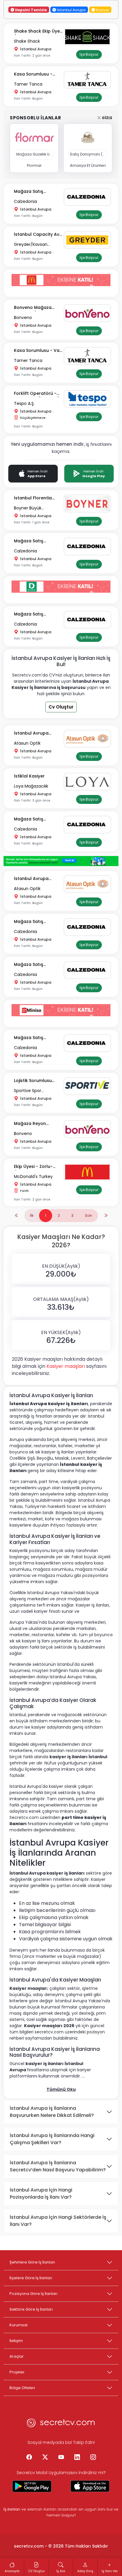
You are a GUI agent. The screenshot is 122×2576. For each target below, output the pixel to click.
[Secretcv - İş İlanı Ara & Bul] (32, 2486)
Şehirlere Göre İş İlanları (32, 2262)
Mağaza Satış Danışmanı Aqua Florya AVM (32, 819)
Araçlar (17, 2356)
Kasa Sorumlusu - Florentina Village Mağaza (33, 74)
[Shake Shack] (89, 37)
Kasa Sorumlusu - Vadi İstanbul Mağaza (39, 351)
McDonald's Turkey (33, 1176)
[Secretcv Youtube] (61, 2458)
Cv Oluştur (61, 707)
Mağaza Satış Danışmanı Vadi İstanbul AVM (31, 965)
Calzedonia (25, 201)
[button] (61, 1269)
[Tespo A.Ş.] (89, 399)
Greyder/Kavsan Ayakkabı (31, 245)
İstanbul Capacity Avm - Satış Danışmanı (39, 235)
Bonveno (23, 318)
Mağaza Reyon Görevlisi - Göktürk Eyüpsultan (34, 1124)
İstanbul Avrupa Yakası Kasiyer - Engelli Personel (39, 879)
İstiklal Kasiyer (29, 776)
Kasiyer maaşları (66, 1366)
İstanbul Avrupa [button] (71, 10)
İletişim (16, 2341)
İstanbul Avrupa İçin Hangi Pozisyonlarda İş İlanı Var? (41, 2193)
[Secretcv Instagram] (93, 2458)
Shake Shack (27, 41)
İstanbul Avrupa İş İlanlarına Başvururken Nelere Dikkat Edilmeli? (52, 2112)
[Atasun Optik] (89, 739)
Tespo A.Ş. (24, 403)
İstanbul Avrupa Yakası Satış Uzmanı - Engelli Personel (37, 734)
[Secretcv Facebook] (29, 2458)
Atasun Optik (27, 743)
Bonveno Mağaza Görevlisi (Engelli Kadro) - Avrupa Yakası (33, 308)
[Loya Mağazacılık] (89, 782)
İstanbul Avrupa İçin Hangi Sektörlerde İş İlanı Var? (58, 2221)
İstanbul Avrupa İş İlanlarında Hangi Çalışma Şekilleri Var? (52, 2139)
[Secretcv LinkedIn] (77, 2458)
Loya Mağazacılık (31, 786)
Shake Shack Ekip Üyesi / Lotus (38, 32)
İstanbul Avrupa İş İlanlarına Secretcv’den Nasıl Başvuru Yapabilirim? (58, 2166)
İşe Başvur (89, 54)
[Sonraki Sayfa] (106, 1216)
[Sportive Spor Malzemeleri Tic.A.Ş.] (89, 1086)
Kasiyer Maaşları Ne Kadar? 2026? (61, 1241)
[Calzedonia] (89, 197)
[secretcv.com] (61, 2424)
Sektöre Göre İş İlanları (31, 2309)
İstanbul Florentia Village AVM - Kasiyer (37, 498)
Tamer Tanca (28, 84)
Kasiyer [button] (102, 10)
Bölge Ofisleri (22, 2388)
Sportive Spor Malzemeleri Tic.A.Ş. (34, 1091)
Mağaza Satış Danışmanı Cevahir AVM (34, 614)
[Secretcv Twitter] (45, 2458)
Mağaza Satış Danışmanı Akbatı (33, 541)
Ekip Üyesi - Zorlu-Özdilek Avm (33, 1167)
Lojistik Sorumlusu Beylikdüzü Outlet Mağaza (33, 1081)
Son (89, 1215)
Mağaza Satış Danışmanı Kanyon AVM (34, 1038)
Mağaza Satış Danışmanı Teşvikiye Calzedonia (36, 922)
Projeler (17, 2372)
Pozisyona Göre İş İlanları (33, 2294)
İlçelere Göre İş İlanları (31, 2278)
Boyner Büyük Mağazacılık (28, 508)
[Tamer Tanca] (89, 80)
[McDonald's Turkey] (89, 1172)
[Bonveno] (89, 313)
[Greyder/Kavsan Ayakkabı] (89, 240)
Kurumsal (19, 2325)
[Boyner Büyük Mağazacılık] (89, 504)
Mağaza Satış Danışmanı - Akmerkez (38, 192)
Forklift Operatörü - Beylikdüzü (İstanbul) (37, 394)
